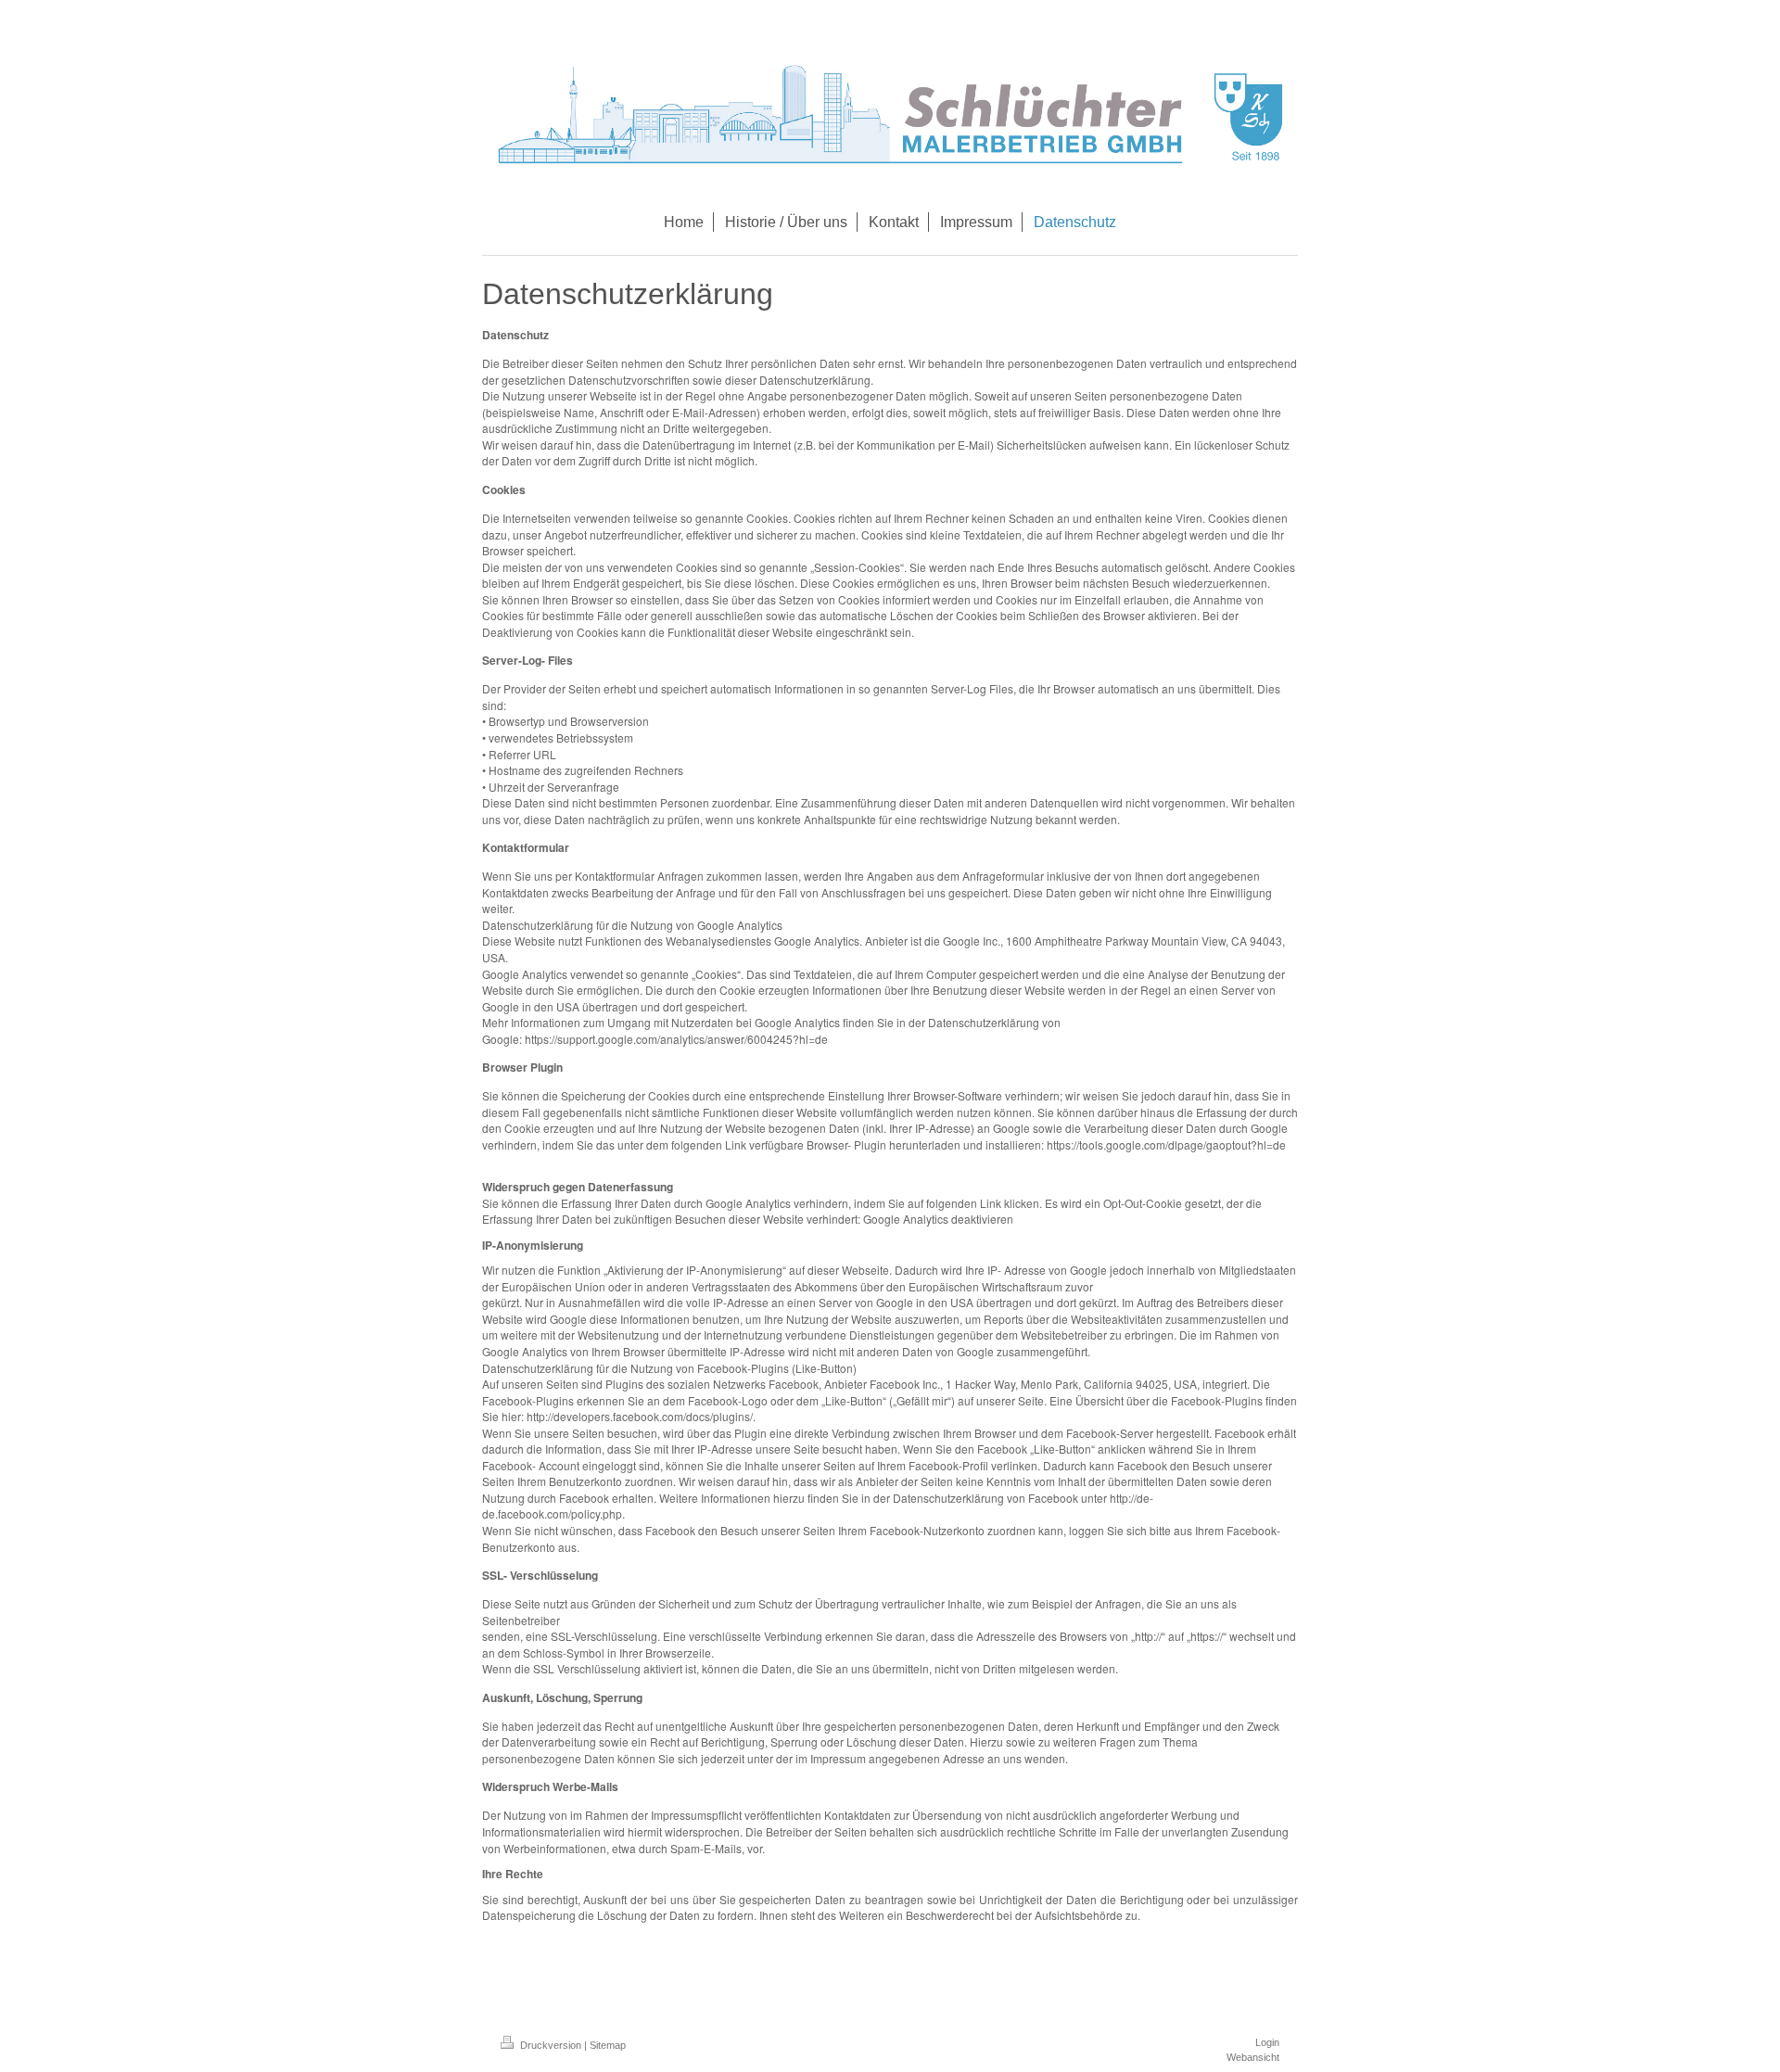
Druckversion (551, 2045)
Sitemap (608, 2045)
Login (1267, 2042)
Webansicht (1253, 2057)
